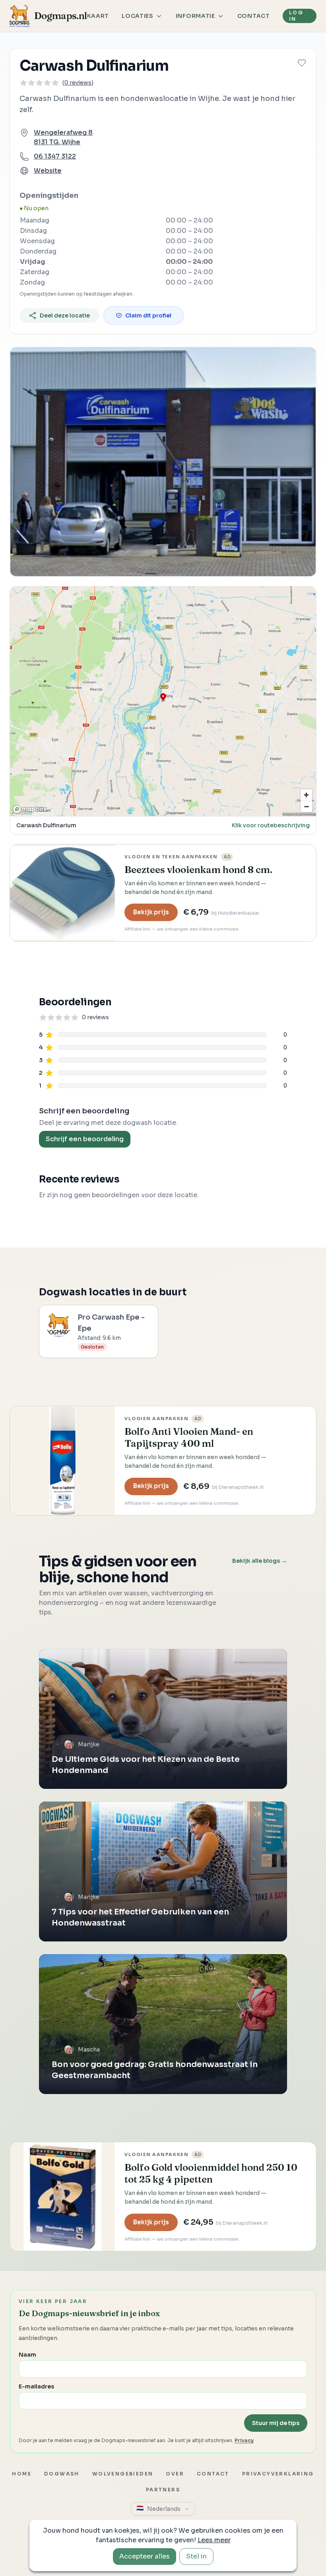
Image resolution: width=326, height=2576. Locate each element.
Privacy (244, 2440)
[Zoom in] (306, 795)
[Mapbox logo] (30, 809)
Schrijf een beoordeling (85, 1139)
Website (48, 171)
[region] (163, 701)
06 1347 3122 (55, 156)
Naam (27, 2355)
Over (175, 2474)
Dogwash (62, 2474)
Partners (163, 2490)
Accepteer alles (145, 2556)
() (78, 83)
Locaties (138, 16)
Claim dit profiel (148, 315)
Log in (296, 16)
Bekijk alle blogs (260, 1561)
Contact (254, 16)
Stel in (196, 2556)
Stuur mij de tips (276, 2423)
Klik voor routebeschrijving (271, 825)
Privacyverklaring (278, 2474)
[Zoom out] (306, 806)
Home (22, 2474)
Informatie (195, 16)
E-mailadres (36, 2386)
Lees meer (214, 2540)
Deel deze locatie (65, 315)
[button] (302, 63)
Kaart (98, 16)
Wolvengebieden (123, 2474)
